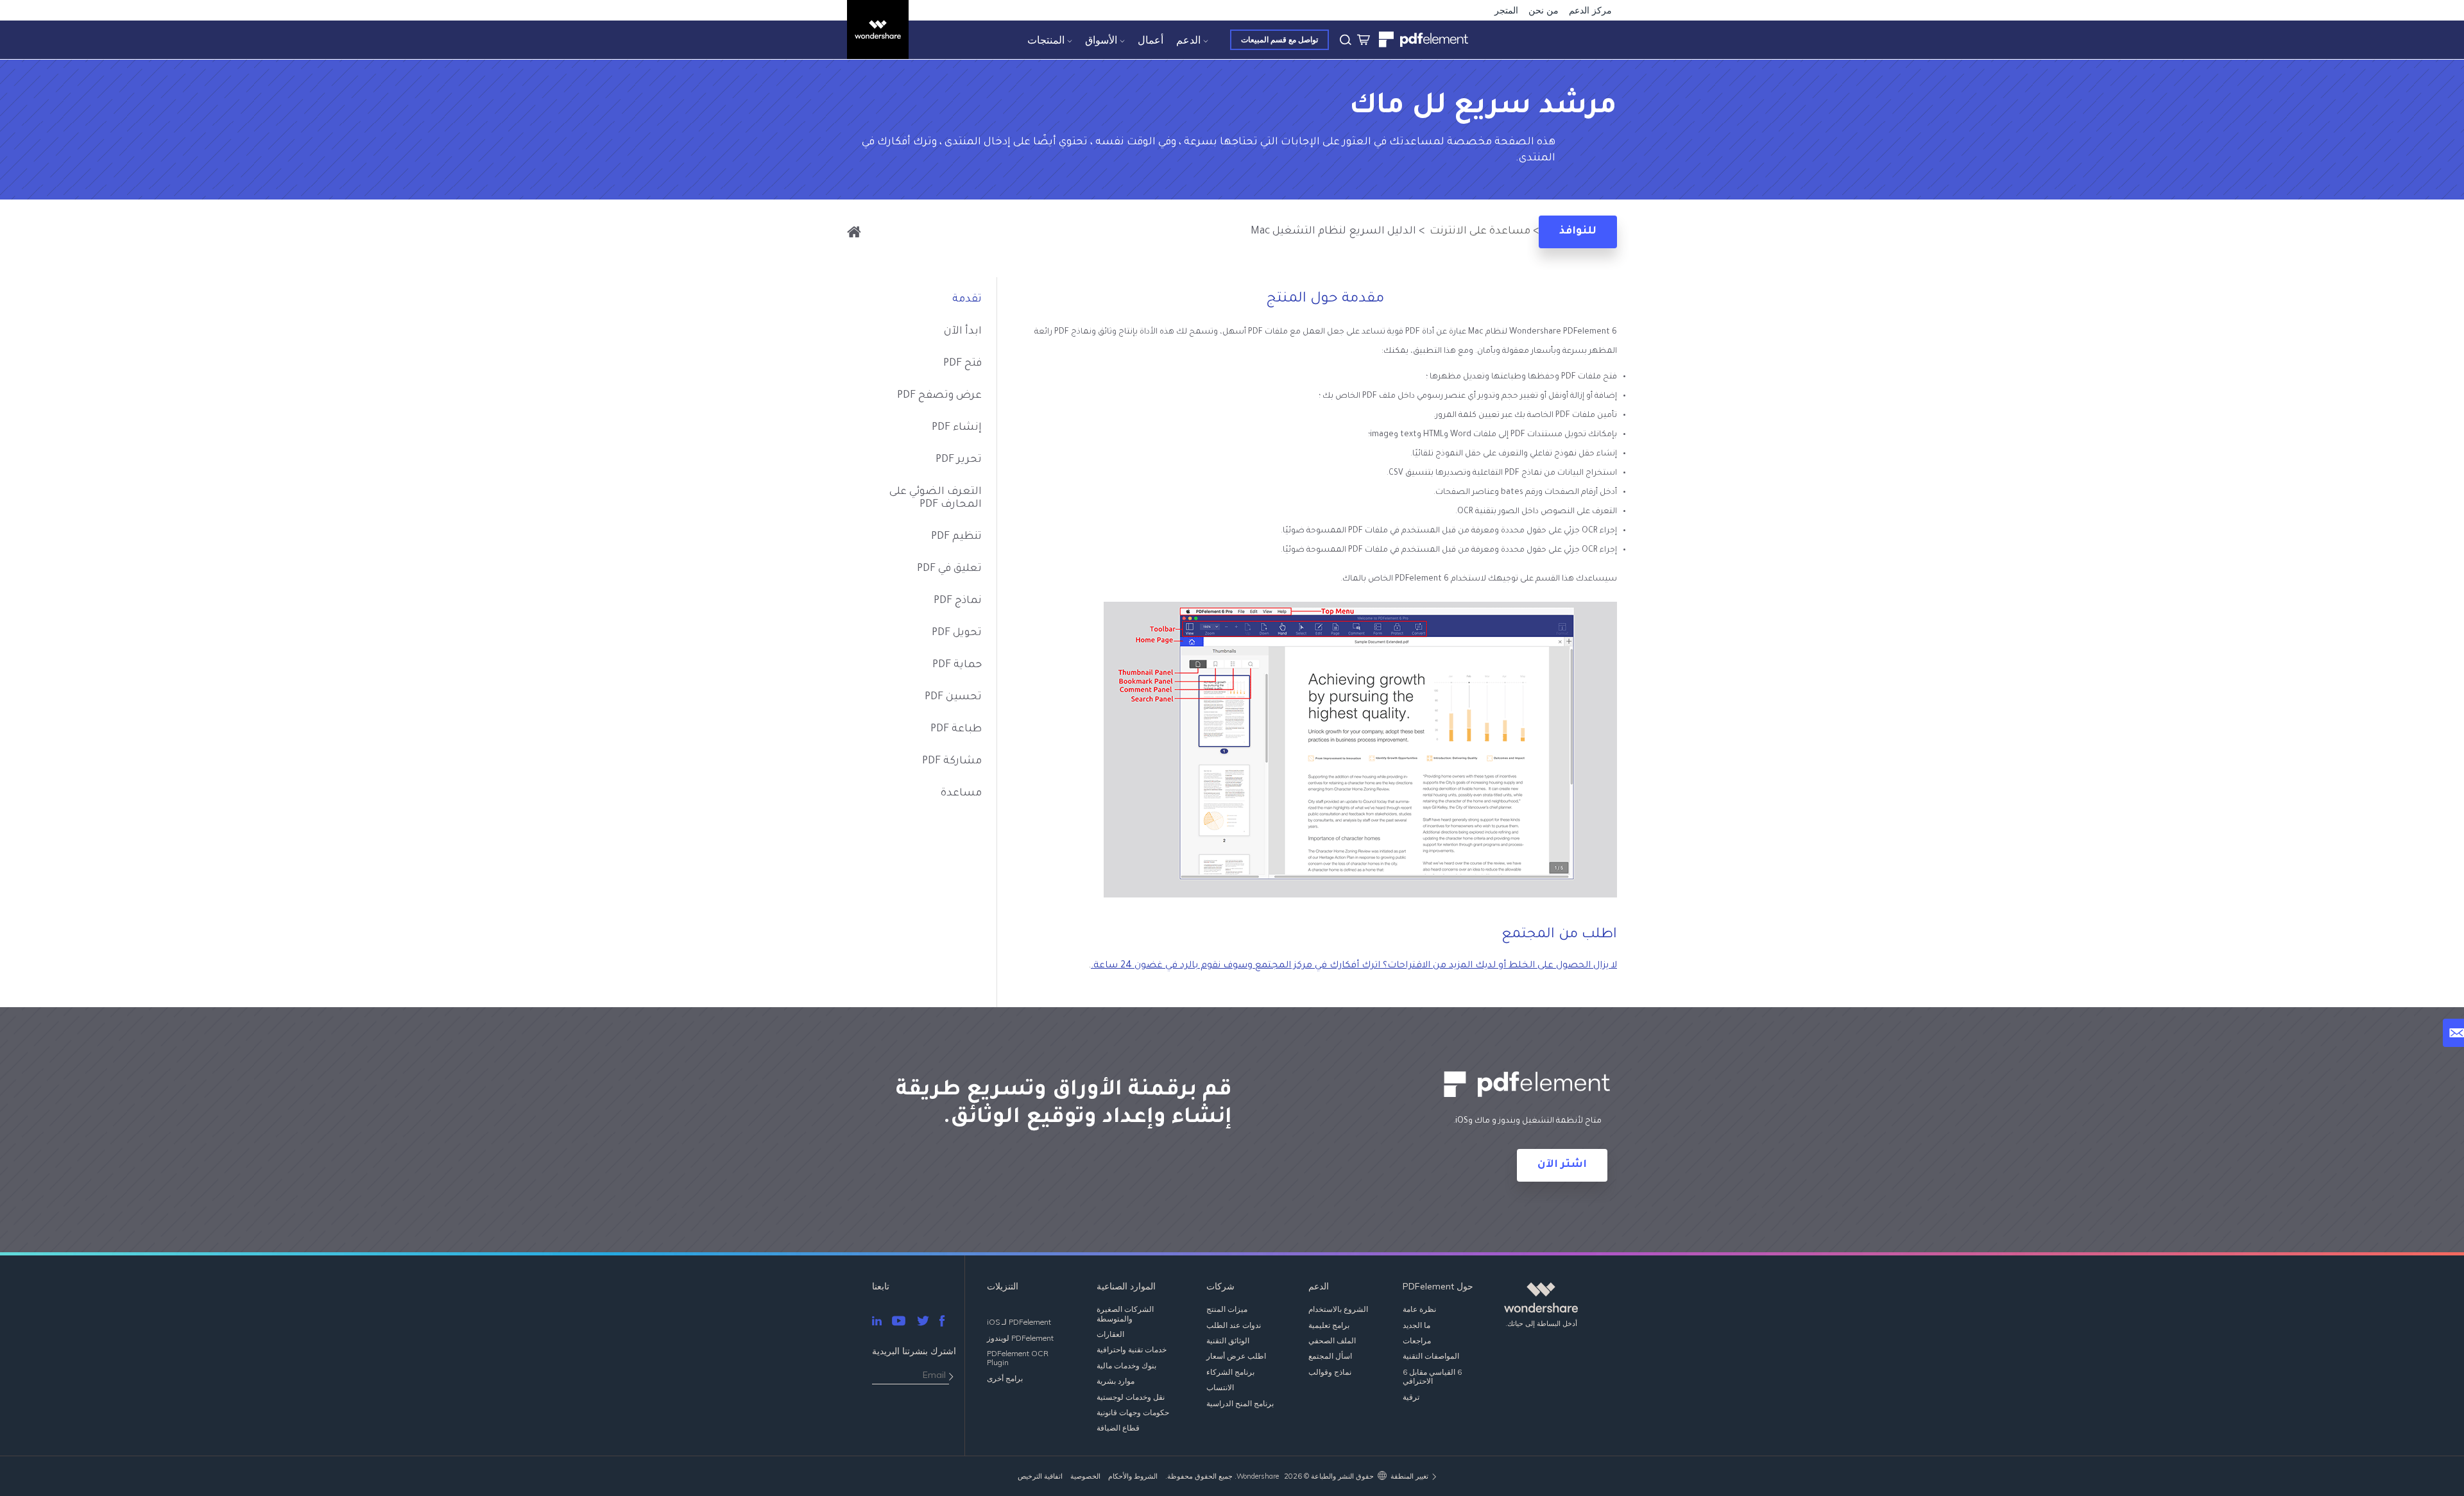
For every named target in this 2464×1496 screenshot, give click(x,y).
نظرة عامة (1419, 1309)
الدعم (1188, 40)
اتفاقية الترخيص (1040, 1476)
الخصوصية (1085, 1476)
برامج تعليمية (1329, 1325)
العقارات (1110, 1334)
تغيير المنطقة (1409, 1476)
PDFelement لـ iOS (1019, 1322)
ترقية (1411, 1397)
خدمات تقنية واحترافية (1132, 1349)
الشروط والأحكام (1133, 1476)
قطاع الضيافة (1118, 1428)
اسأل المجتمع (1330, 1356)
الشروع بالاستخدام (1338, 1309)
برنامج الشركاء (1230, 1372)
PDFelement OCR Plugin (1018, 1358)
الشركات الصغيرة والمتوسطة (1125, 1313)
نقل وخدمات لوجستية (1131, 1397)
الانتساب (1220, 1387)
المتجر (1506, 10)
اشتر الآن (1562, 1165)
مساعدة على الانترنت (1479, 232)
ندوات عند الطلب (1234, 1325)
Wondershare (1258, 1476)
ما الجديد (1416, 1325)
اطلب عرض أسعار (1236, 1356)
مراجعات (1417, 1340)
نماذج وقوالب (1330, 1372)
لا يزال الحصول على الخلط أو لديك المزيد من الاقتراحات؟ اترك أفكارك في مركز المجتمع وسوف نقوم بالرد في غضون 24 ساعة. (1354, 966)
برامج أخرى (1005, 1378)
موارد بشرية (1116, 1381)
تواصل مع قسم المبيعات (1279, 39)
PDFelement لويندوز (1020, 1338)
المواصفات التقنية (1431, 1356)
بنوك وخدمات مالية (1126, 1365)
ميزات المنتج (1227, 1309)
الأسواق (1101, 40)
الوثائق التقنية (1228, 1340)
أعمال (1151, 40)
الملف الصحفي (1332, 1340)
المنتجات (1046, 40)
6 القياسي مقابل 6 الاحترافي (1432, 1376)
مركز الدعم (1590, 10)
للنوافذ (1578, 232)
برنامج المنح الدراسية (1240, 1403)
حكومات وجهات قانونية (1133, 1412)
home (854, 232)
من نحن (1544, 10)
